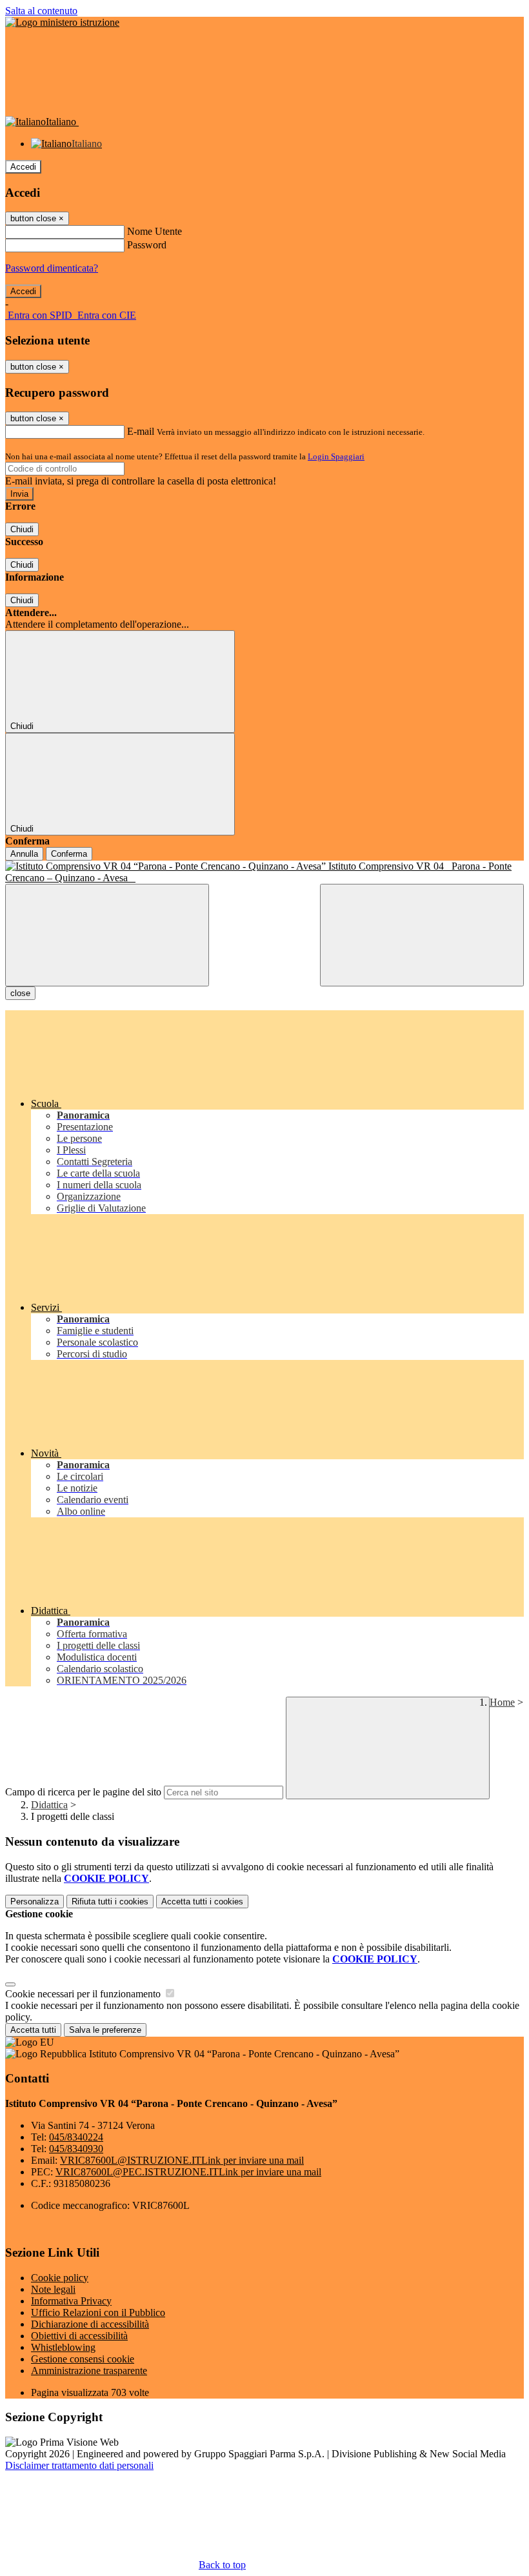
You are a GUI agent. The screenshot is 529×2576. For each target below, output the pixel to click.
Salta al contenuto (41, 11)
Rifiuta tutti (110, 1902)
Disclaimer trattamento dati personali (79, 2465)
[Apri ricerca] (422, 935)
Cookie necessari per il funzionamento (84, 1994)
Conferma (69, 854)
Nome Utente (155, 231)
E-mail (141, 431)
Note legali (53, 2289)
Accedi (23, 167)
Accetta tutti (202, 1902)
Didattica (49, 1805)
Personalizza (35, 1902)
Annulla (24, 854)
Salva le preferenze (105, 2030)
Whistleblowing (63, 2347)
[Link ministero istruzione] (62, 22)
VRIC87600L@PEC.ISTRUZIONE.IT (188, 2172)
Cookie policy (60, 2278)
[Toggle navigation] (107, 935)
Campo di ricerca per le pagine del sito (83, 1792)
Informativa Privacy (71, 2301)
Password (147, 245)
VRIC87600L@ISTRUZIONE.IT (182, 2160)
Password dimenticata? (52, 268)
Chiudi (22, 529)
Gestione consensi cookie (83, 2359)
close (20, 993)
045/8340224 (76, 2137)
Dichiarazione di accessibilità (90, 2324)
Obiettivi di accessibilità (79, 2336)
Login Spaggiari (336, 456)
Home (502, 1702)
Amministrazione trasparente (89, 2371)
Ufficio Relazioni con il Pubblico (98, 2312)
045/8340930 (76, 2149)
